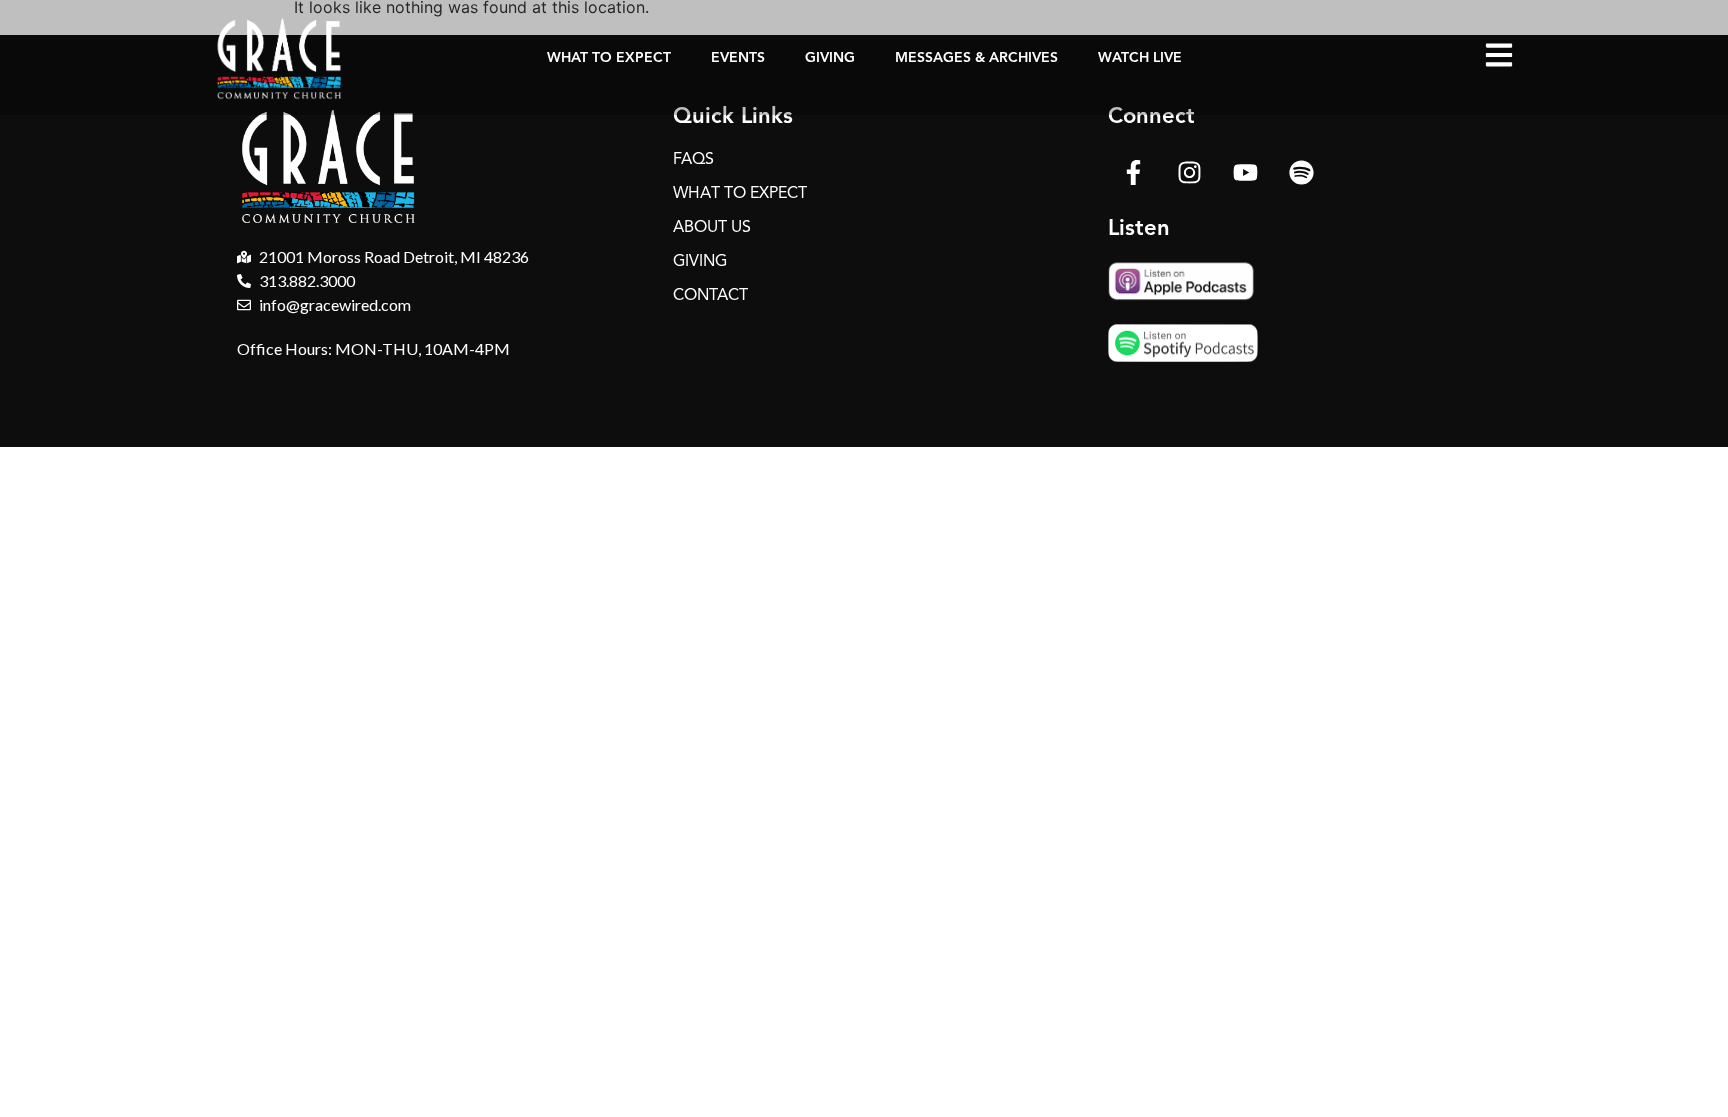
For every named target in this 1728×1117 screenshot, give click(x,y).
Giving (830, 57)
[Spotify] (1301, 172)
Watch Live (1140, 57)
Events (738, 57)
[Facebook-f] (1133, 172)
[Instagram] (1189, 172)
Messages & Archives (976, 57)
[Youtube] (1245, 172)
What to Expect (609, 57)
